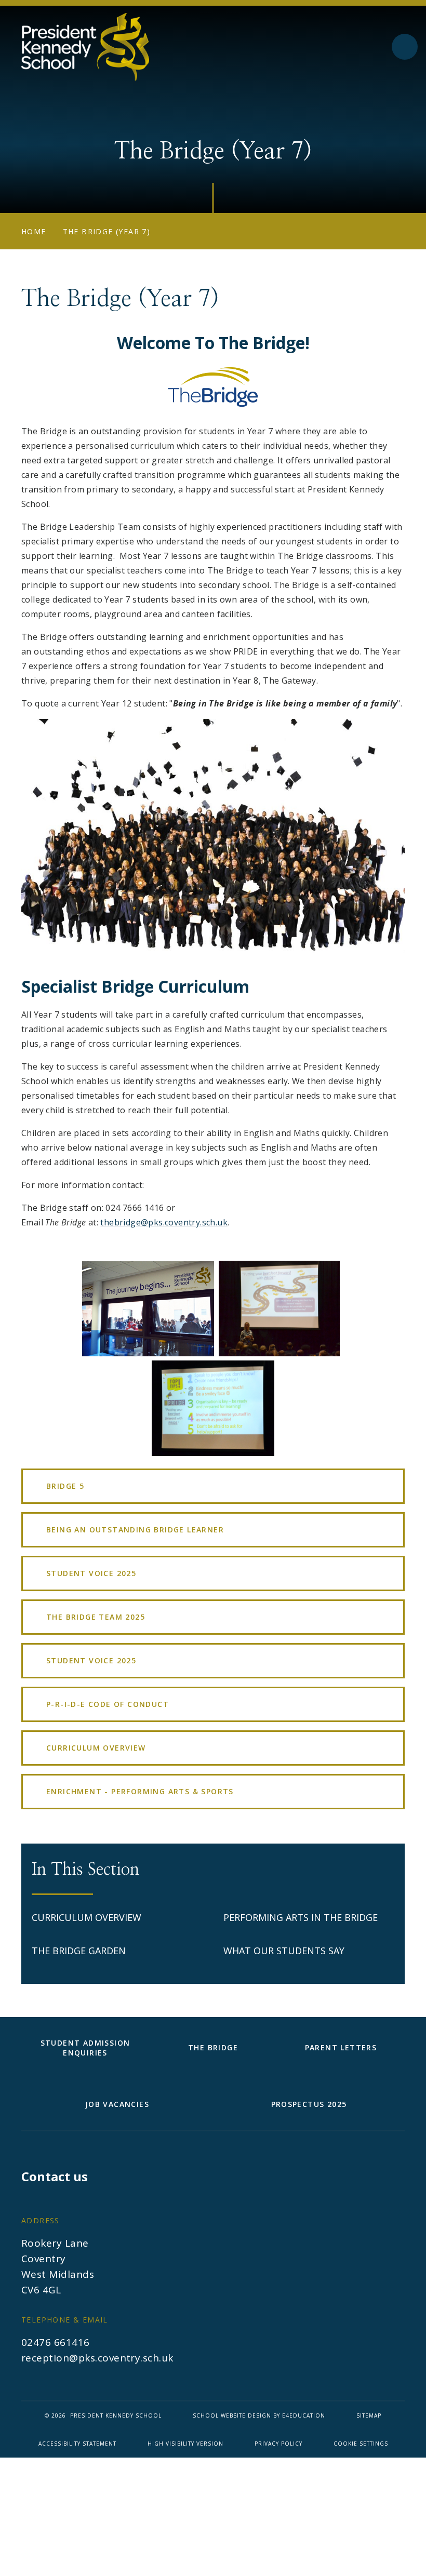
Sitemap (369, 2415)
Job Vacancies (117, 2104)
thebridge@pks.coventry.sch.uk (164, 1222)
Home (34, 231)
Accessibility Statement (77, 2444)
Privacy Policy (278, 2444)
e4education (304, 2415)
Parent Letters (341, 2047)
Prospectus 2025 (309, 2104)
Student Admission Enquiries (85, 2048)
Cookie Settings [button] (361, 2444)
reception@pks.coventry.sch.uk (97, 2358)
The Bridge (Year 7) (107, 231)
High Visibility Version (185, 2444)
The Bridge (213, 2047)
